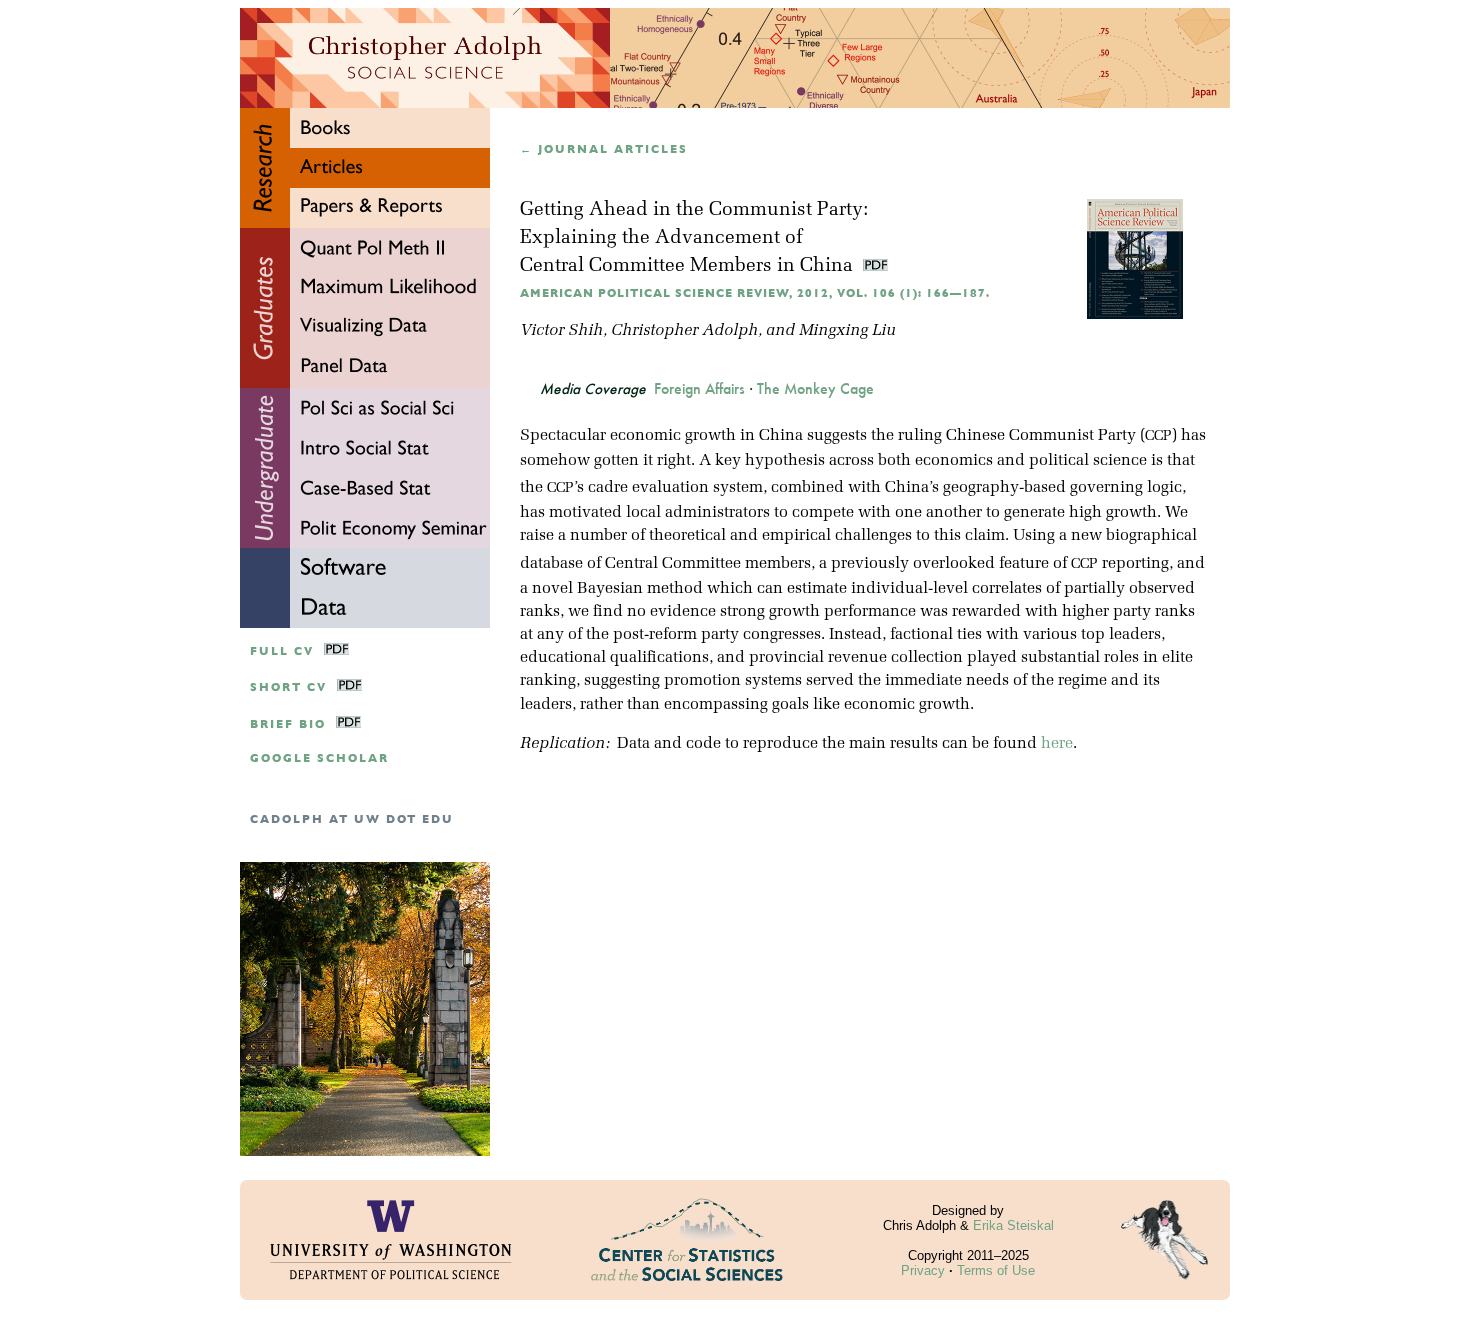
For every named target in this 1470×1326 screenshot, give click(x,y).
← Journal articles (604, 149)
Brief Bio (288, 724)
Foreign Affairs (699, 389)
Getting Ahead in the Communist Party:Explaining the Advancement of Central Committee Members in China (694, 238)
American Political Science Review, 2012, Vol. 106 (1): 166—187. (755, 293)
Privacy (923, 1270)
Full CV (282, 651)
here (1057, 744)
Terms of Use (996, 1270)
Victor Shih (561, 331)
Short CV (288, 687)
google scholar (319, 758)
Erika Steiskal (1013, 1225)
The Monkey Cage (815, 389)
